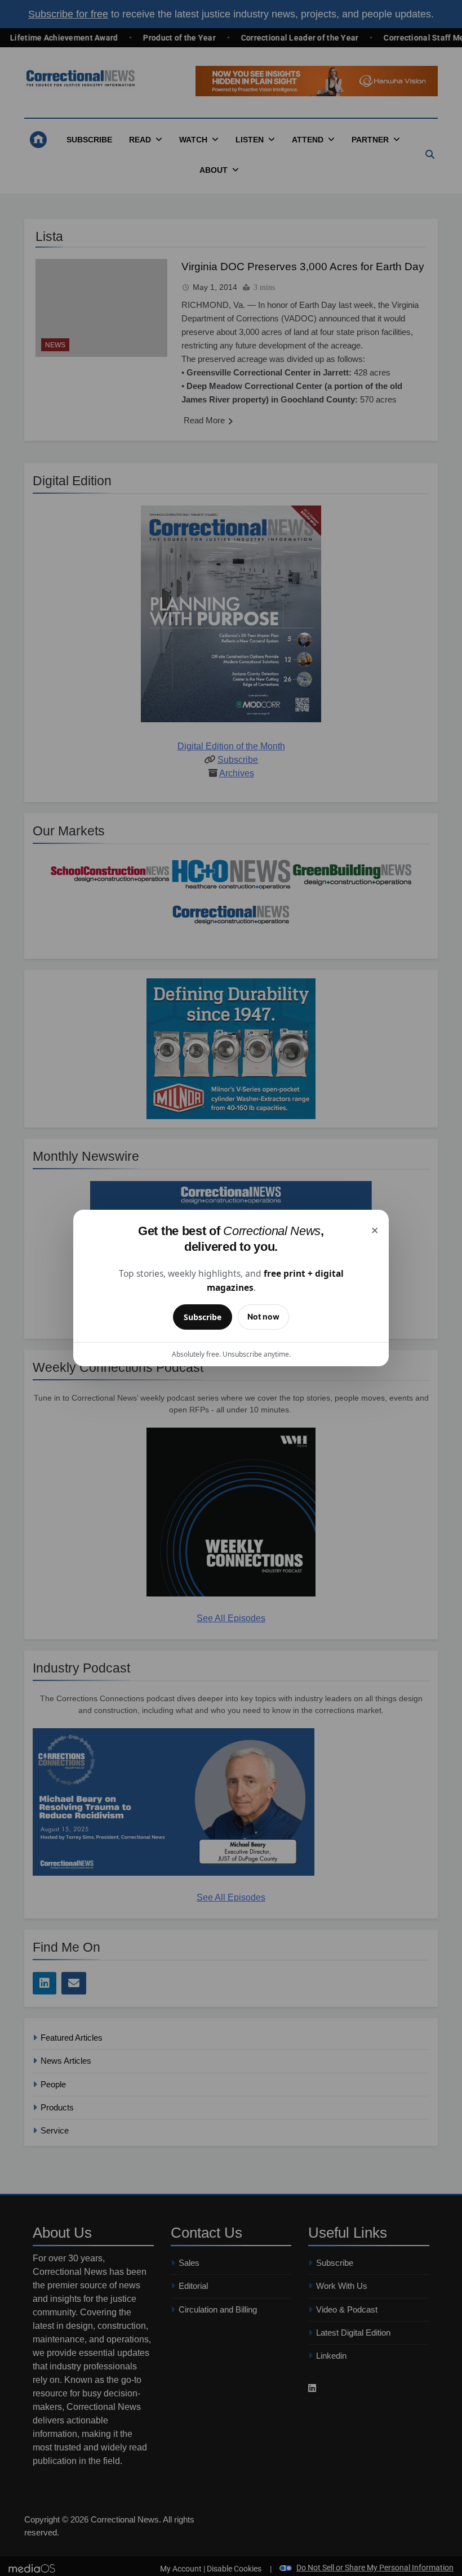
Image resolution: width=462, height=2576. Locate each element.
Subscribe (203, 1317)
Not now (263, 1316)
